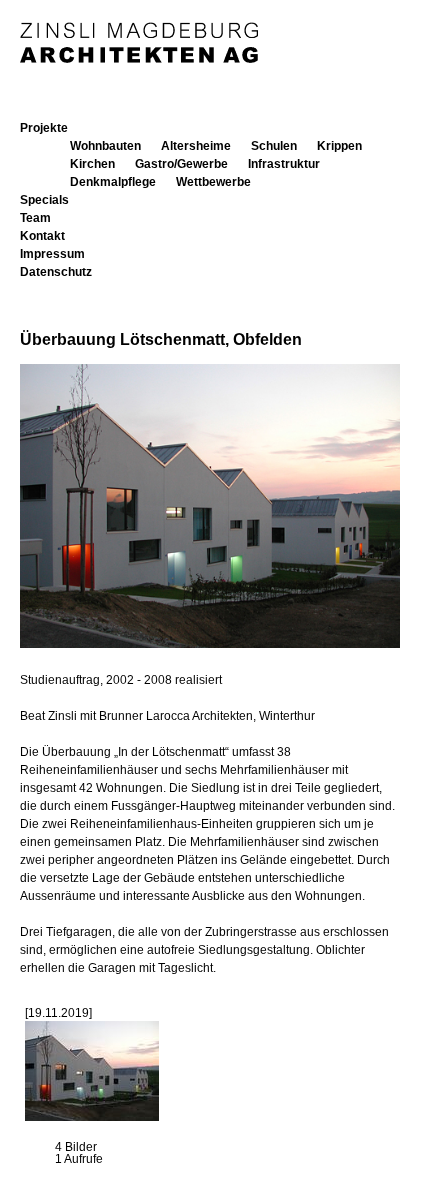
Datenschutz (56, 272)
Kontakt (42, 236)
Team (35, 218)
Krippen (339, 146)
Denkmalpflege (113, 182)
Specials (44, 200)
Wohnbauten (105, 146)
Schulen (274, 146)
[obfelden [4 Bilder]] (92, 1117)
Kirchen (92, 164)
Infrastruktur (284, 164)
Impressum (52, 254)
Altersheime (196, 146)
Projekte (44, 128)
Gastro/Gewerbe (181, 164)
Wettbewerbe (213, 182)
